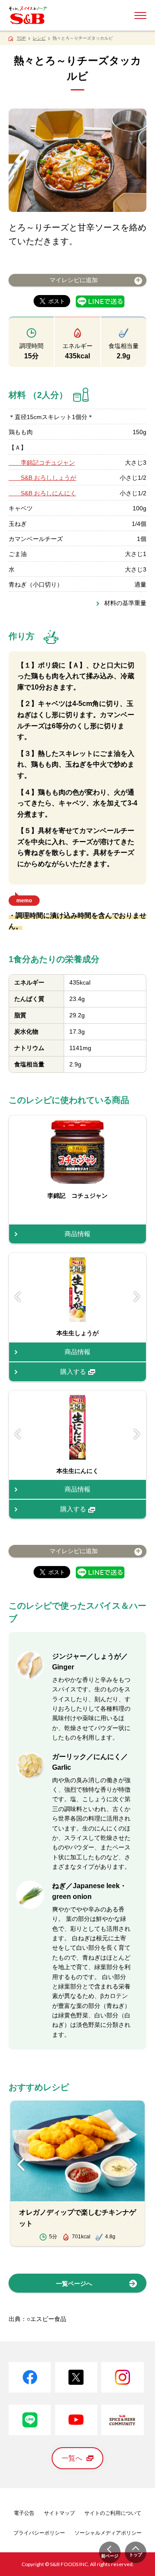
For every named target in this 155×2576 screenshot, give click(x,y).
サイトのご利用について (113, 2513)
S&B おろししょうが (42, 478)
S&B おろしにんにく (42, 493)
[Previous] (18, 1296)
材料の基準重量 (125, 603)
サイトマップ (59, 2513)
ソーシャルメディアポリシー (108, 2533)
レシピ (39, 38)
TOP (21, 38)
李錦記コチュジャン (42, 463)
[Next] (137, 1296)
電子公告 (24, 2513)
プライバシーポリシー (39, 2533)
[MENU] (140, 16)
